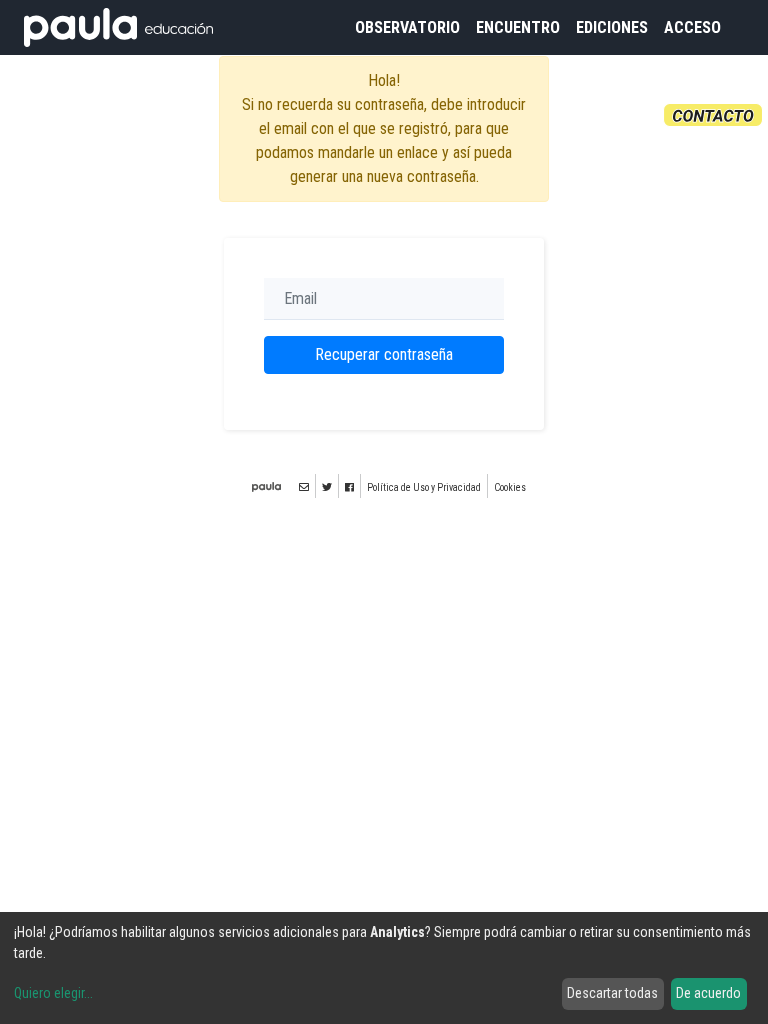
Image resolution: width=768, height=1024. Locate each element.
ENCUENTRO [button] (518, 27)
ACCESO (692, 27)
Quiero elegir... (53, 993)
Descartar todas (612, 993)
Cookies (510, 487)
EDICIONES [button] (612, 27)
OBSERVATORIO (407, 27)
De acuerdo (708, 993)
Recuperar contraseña (384, 354)
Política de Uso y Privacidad (424, 487)
